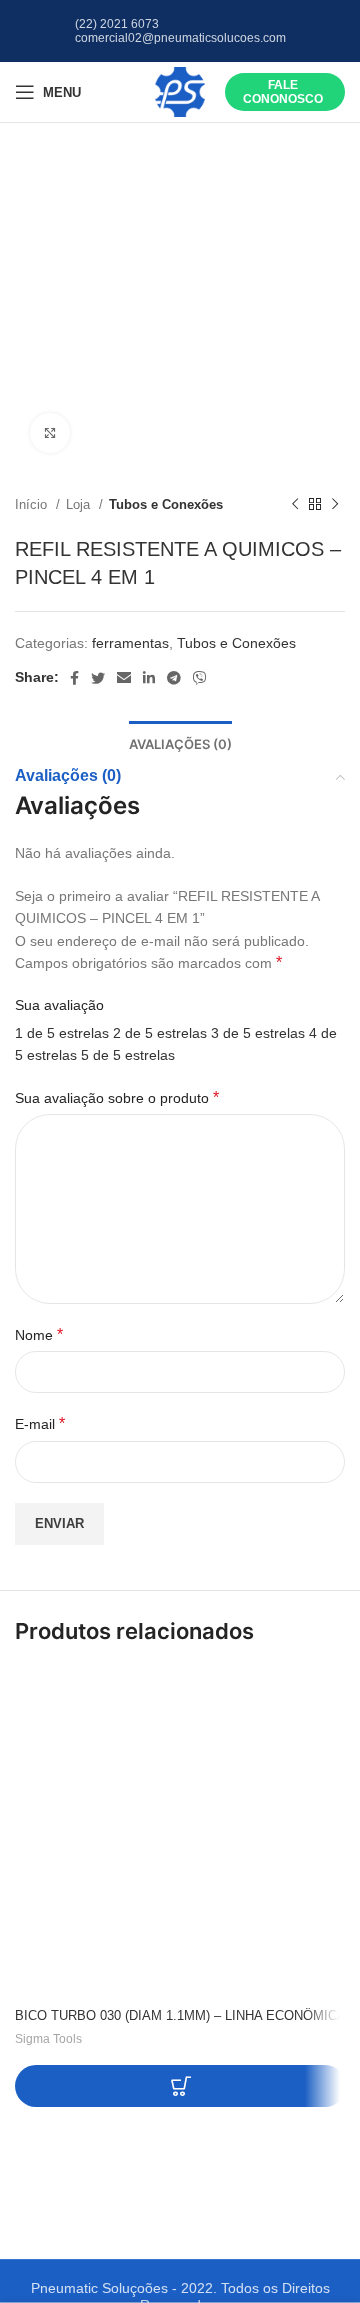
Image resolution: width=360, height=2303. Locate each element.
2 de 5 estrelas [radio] (160, 1033)
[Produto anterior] (295, 505)
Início (33, 504)
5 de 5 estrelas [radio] (128, 1055)
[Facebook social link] (74, 678)
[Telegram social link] (174, 678)
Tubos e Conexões (166, 504)
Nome (39, 1334)
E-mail (40, 1423)
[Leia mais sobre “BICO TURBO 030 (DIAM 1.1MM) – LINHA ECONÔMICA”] (180, 2086)
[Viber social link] (200, 678)
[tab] (180, 742)
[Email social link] (124, 678)
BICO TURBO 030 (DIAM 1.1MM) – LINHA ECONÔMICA (180, 2016)
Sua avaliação (59, 1005)
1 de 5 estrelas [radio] (62, 1033)
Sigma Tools (48, 2039)
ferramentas (130, 643)
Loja (80, 504)
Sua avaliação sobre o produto (117, 1097)
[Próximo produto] (335, 505)
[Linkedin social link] (149, 678)
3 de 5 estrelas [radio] (258, 1033)
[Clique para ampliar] (50, 433)
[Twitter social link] (98, 678)
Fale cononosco (283, 92)
